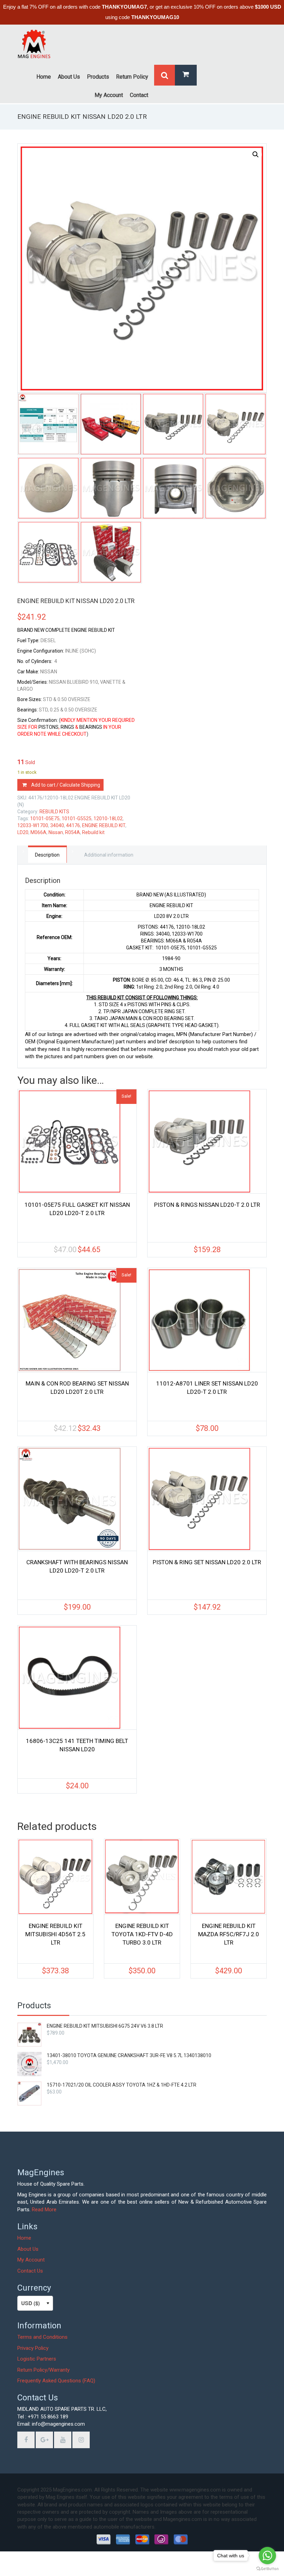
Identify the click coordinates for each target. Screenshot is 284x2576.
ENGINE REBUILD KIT (104, 825)
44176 (73, 825)
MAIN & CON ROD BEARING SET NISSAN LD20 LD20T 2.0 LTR (77, 1388)
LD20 (23, 832)
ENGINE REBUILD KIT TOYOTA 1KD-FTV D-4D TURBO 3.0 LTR (142, 1934)
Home (24, 2238)
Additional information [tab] (109, 855)
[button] (256, 154)
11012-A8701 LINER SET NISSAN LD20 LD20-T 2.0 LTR (207, 1388)
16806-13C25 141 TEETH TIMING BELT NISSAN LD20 (77, 1745)
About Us (28, 2249)
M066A (38, 832)
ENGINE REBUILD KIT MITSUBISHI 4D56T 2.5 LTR (55, 1934)
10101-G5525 (77, 818)
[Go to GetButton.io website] (267, 2569)
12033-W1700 (33, 825)
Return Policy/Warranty (43, 2370)
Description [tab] (47, 855)
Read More (44, 2210)
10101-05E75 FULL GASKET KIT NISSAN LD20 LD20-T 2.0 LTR (77, 1209)
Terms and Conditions (42, 2337)
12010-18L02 (108, 818)
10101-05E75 (45, 818)
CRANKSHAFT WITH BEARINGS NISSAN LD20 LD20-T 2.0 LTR (77, 1566)
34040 (57, 825)
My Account (31, 2260)
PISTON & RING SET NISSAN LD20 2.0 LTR (207, 1562)
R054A (73, 832)
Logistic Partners (37, 2359)
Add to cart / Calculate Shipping (66, 785)
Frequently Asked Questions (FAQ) (56, 2381)
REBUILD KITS (54, 812)
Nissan (56, 832)
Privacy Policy (33, 2348)
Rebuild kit (93, 832)
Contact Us (30, 2271)
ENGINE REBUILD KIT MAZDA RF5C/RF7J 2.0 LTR (229, 1934)
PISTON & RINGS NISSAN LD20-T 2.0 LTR (207, 1205)
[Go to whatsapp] (267, 2556)
